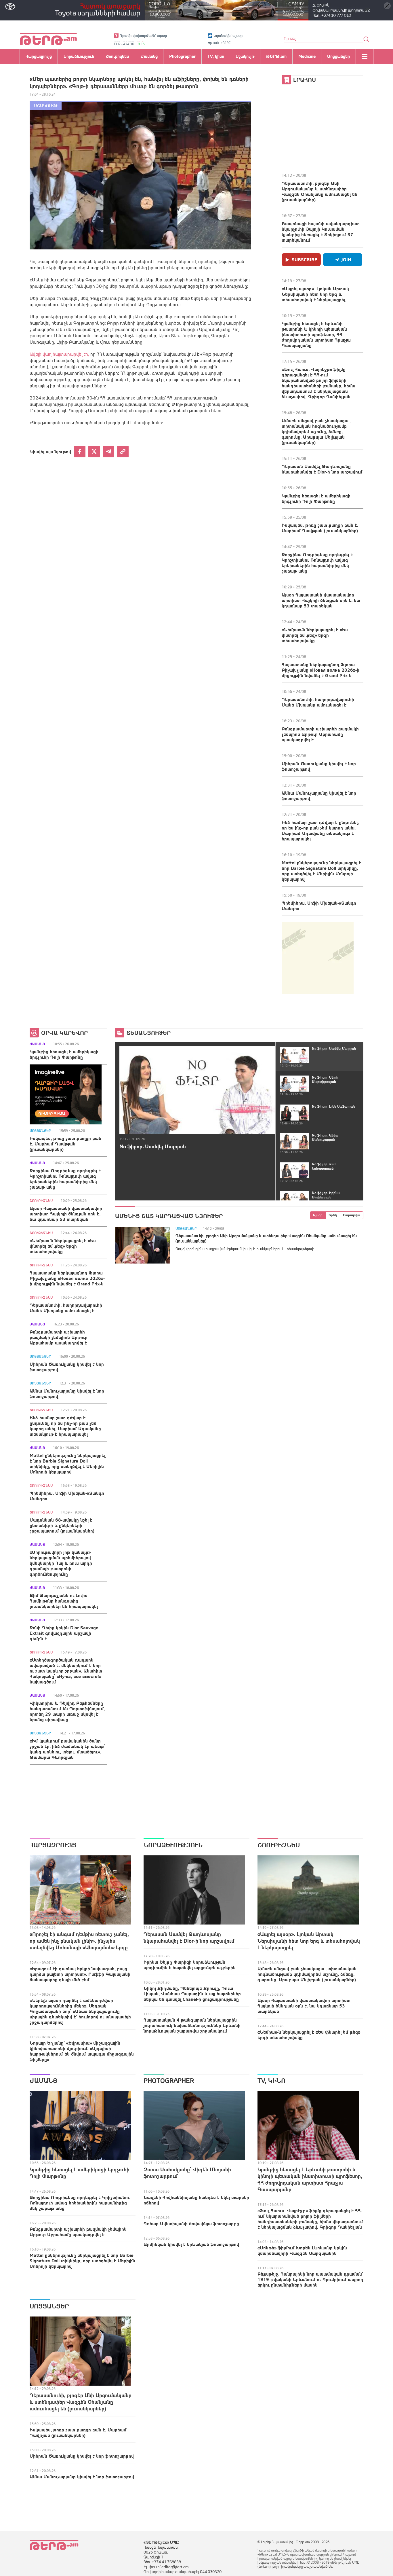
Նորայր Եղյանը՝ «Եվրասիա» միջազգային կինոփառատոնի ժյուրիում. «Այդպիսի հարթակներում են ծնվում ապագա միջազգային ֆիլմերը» (82, 2051)
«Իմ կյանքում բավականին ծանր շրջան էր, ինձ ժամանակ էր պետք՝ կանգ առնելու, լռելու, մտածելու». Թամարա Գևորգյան (67, 1749)
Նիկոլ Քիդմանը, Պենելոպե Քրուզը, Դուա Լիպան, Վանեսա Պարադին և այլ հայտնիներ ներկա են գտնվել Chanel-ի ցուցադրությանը (192, 1994)
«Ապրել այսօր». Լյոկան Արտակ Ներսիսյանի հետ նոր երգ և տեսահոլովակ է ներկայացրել (315, 294)
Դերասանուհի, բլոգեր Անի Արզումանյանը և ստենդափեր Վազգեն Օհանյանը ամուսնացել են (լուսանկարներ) (319, 191)
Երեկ (333, 1215)
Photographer (169, 2081)
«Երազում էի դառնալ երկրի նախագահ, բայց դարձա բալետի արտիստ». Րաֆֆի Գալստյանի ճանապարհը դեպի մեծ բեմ (80, 1974)
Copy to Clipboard (123, 452)
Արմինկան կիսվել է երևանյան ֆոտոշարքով (191, 2244)
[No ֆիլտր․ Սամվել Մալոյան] (197, 1090)
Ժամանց (37, 1044)
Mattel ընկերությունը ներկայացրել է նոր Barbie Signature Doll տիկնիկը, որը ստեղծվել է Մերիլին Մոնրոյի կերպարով (321, 871)
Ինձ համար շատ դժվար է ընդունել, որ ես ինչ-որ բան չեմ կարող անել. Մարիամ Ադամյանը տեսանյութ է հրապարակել (320, 830)
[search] (366, 39)
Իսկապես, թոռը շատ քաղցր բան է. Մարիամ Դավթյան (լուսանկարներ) (320, 528)
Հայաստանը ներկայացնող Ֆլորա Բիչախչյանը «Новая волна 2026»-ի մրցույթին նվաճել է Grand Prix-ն (320, 670)
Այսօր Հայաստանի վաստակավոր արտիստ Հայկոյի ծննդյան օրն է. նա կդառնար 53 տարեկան (321, 600)
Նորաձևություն (173, 1845)
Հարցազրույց (53, 1845)
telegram (108, 452)
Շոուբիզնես (41, 1201)
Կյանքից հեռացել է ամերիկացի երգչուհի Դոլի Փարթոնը (316, 498)
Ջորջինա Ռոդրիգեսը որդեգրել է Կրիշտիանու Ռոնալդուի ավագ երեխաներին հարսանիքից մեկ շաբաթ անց (317, 563)
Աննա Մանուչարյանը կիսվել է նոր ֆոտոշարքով (319, 796)
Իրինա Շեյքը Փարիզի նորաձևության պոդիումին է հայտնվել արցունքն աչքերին (190, 1965)
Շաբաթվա (352, 1215)
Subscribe (305, 260)
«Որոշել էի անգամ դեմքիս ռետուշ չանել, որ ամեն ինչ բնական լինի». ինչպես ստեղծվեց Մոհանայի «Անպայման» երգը (79, 1941)
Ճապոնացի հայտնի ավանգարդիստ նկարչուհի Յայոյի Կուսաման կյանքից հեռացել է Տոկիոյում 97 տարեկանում (321, 232)
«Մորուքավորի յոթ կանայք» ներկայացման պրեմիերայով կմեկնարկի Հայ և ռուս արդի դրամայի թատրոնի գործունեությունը (61, 1563)
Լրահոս (305, 80)
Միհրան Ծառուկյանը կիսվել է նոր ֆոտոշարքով (319, 766)
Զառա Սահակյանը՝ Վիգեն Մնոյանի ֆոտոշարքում (187, 2173)
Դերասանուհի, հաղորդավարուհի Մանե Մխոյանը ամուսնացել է (318, 702)
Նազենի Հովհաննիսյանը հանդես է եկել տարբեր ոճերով (196, 2200)
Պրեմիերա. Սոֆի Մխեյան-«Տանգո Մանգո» (319, 906)
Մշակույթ (46, 106)
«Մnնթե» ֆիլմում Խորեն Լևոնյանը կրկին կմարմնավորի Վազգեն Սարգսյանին (302, 2250)
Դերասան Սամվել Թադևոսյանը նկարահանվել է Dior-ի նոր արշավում (322, 469)
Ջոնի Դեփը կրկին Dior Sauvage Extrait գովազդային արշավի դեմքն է (64, 1633)
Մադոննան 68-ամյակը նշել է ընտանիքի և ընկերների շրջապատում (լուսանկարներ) (62, 1525)
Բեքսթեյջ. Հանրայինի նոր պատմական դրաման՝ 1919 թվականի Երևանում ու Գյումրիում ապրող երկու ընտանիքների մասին (310, 2279)
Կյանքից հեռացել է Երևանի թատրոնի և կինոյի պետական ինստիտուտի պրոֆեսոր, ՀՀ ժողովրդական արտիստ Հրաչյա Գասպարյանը (316, 334)
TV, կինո (271, 2081)
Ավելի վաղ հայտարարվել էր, (59, 354)
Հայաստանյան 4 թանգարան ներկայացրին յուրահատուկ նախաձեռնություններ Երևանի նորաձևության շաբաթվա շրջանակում (192, 2025)
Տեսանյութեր (149, 1033)
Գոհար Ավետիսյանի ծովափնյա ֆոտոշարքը (191, 2223)
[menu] (365, 56)
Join (346, 260)
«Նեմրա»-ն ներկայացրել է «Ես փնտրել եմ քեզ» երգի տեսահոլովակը (315, 635)
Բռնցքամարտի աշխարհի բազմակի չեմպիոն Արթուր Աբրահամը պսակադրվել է (320, 734)
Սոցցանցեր (40, 1131)
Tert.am (48, 39)
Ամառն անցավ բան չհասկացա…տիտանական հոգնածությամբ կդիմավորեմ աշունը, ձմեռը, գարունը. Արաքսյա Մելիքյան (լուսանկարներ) (317, 431)
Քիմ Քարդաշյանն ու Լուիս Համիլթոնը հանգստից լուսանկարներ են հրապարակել (64, 1601)
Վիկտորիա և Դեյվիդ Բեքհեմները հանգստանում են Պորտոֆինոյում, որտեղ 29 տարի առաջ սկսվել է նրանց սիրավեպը (67, 1711)
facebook (80, 452)
